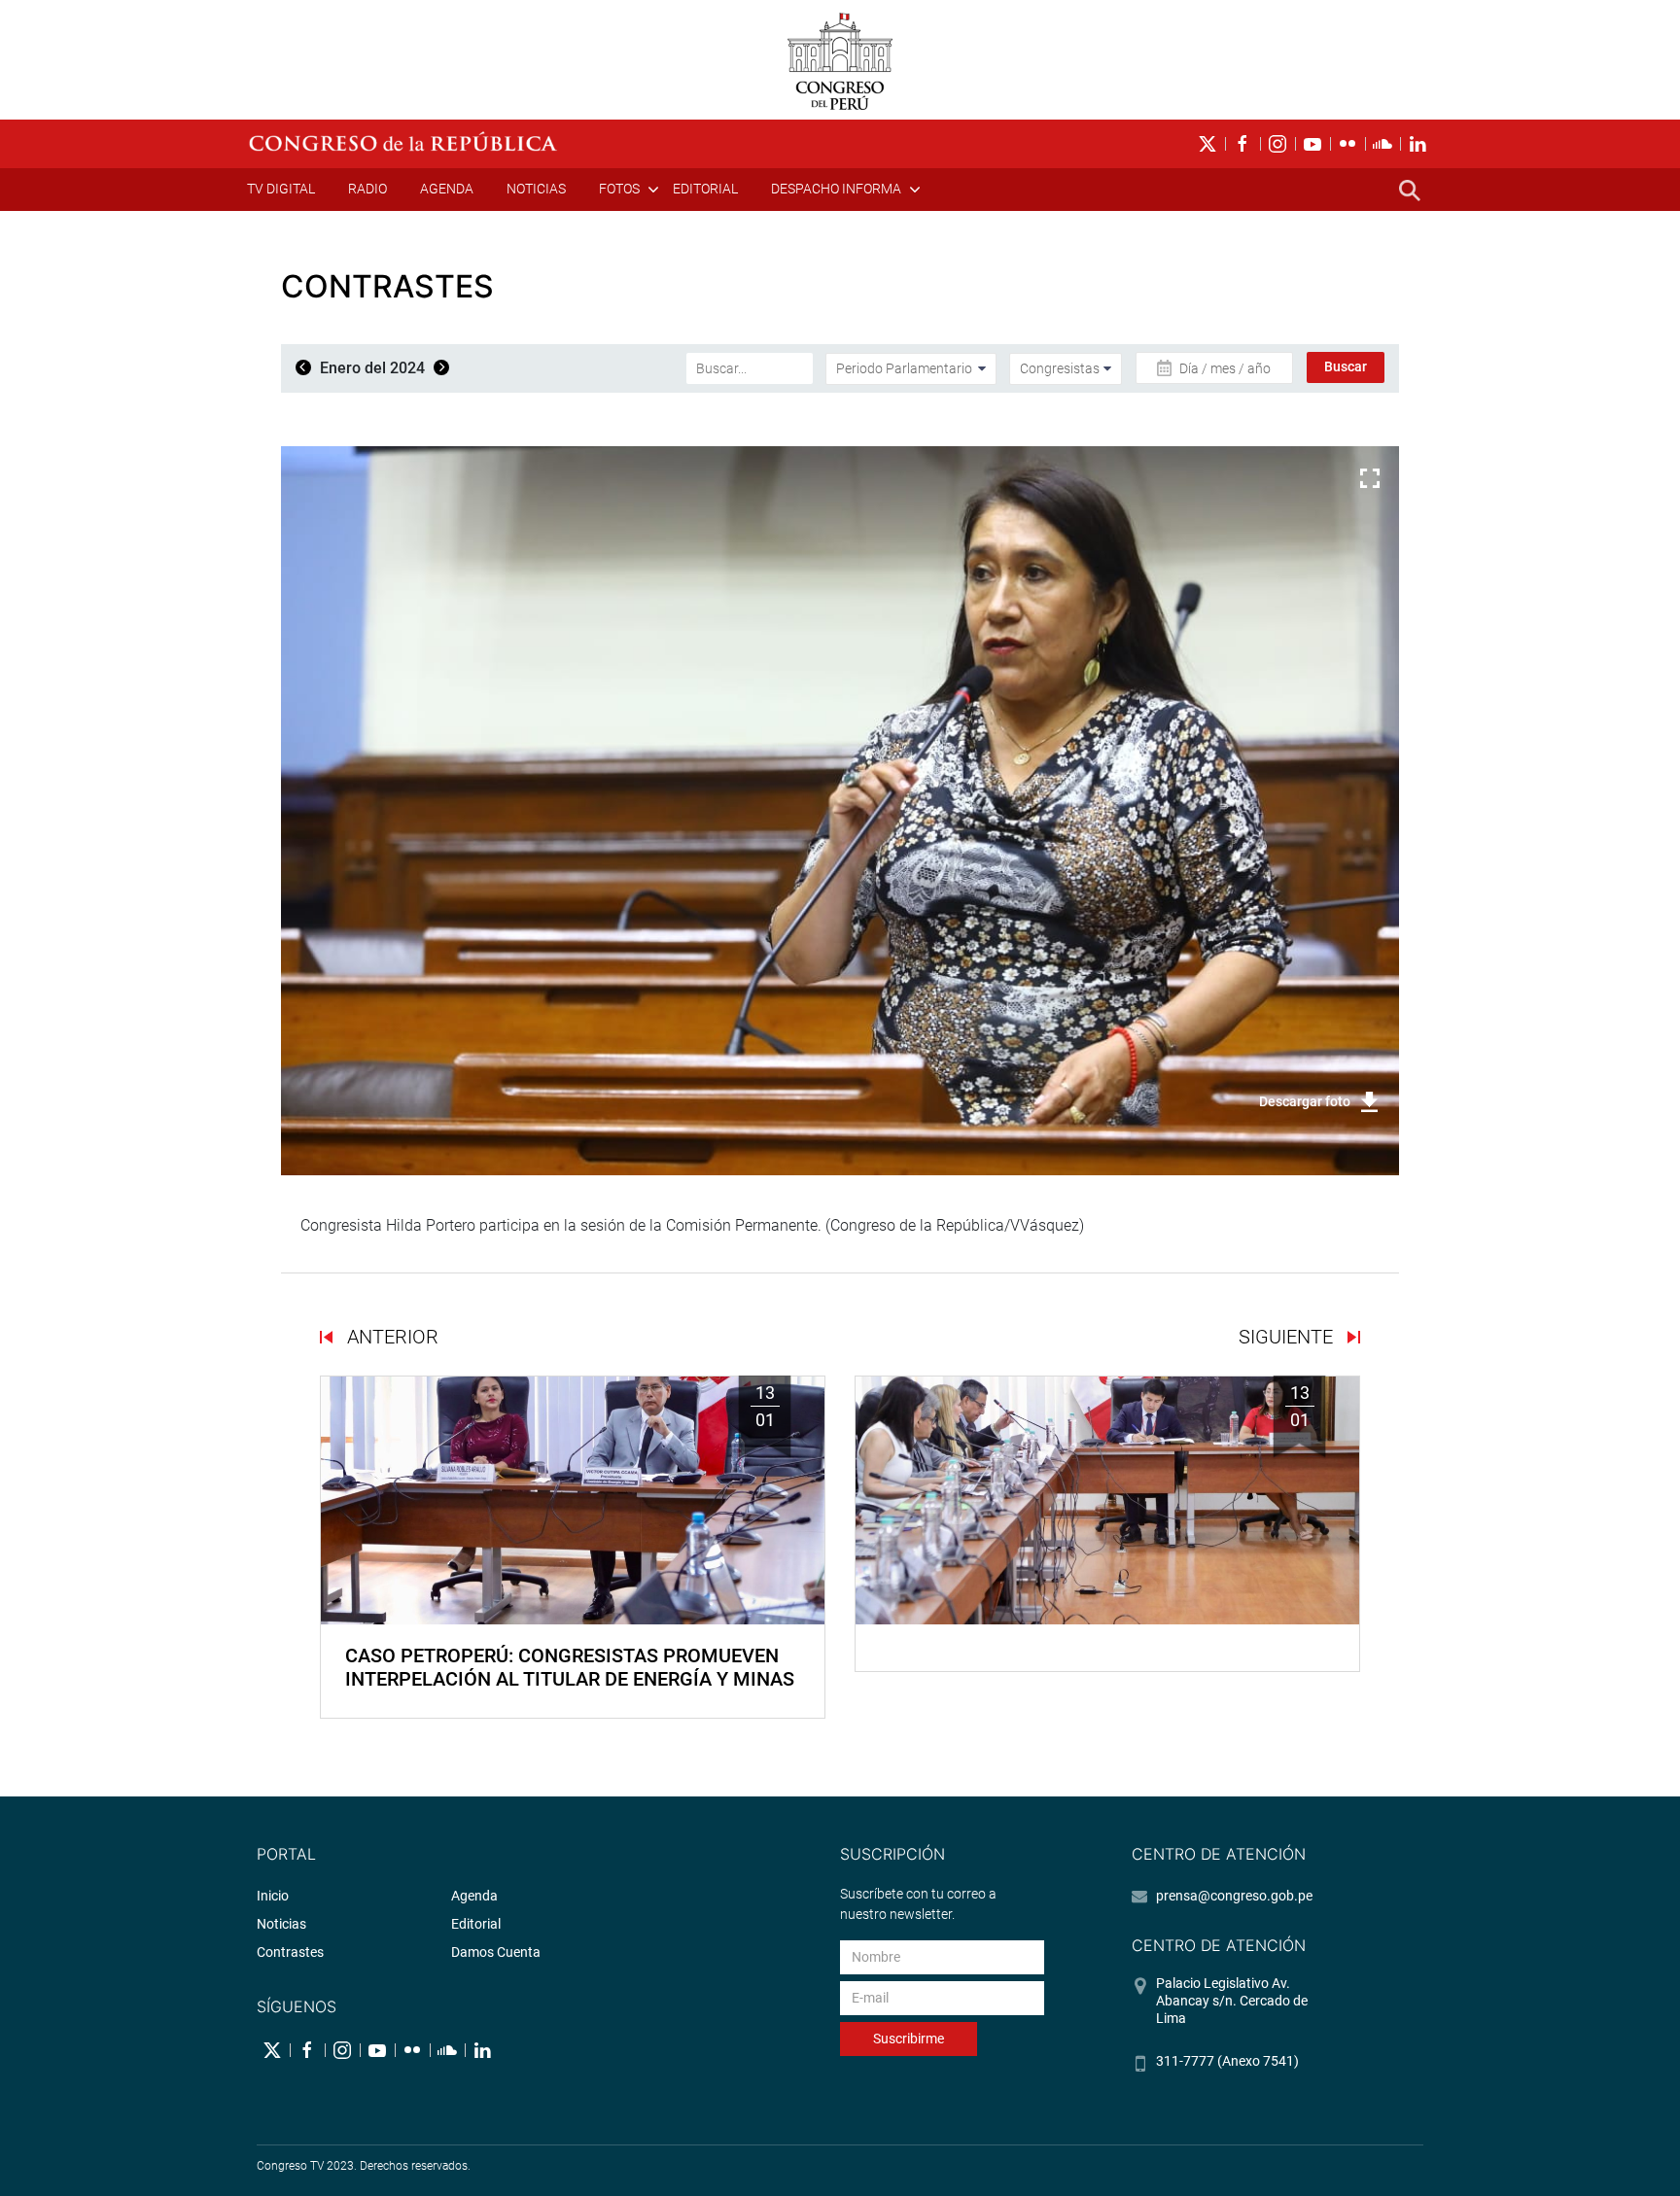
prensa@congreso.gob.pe (1234, 1896)
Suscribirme (909, 2039)
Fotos (619, 189)
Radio (367, 189)
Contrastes (290, 1952)
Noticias (536, 189)
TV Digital (281, 189)
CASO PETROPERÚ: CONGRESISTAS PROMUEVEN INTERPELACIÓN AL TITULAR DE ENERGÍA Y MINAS (570, 1667)
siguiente (1288, 1337)
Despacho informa (836, 189)
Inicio (273, 1896)
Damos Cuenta (496, 1952)
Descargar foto (1305, 1101)
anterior (390, 1337)
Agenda (447, 189)
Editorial (705, 189)
